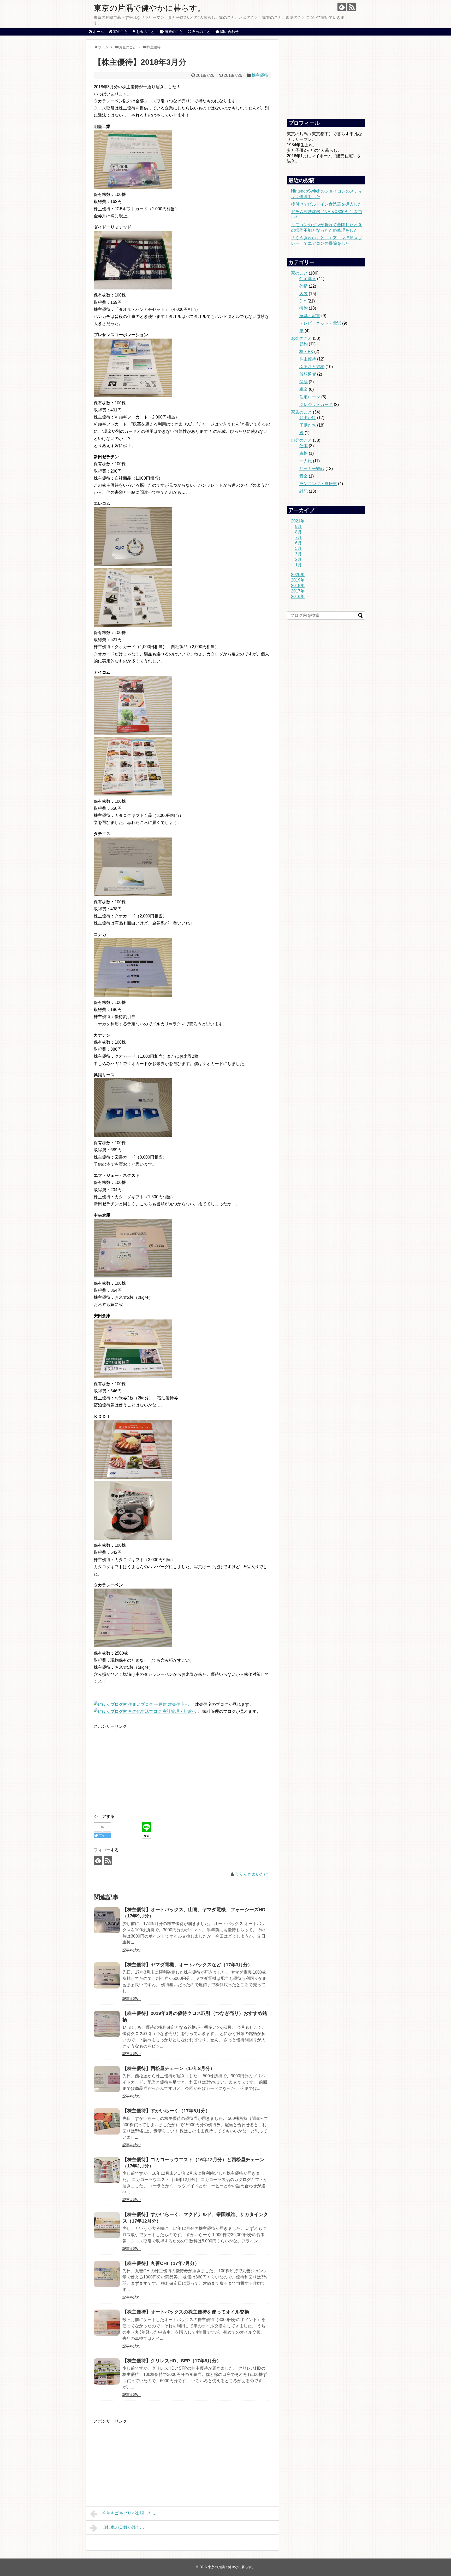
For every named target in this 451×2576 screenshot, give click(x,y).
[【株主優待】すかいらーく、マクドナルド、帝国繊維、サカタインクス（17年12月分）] (107, 2225)
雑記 (304, 491)
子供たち (308, 425)
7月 (298, 537)
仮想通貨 (308, 374)
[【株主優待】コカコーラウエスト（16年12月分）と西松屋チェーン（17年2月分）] (107, 2170)
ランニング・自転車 (318, 484)
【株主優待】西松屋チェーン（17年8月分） (169, 2068)
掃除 (304, 308)
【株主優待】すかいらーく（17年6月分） (166, 2111)
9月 (298, 527)
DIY (303, 301)
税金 (304, 389)
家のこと (299, 273)
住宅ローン (310, 397)
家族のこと (301, 412)
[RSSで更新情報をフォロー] (352, 7)
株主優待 (260, 75)
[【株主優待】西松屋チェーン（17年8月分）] (107, 2079)
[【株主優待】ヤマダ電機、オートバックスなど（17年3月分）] (107, 1975)
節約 (304, 344)
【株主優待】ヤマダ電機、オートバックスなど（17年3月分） (187, 1965)
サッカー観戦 (312, 469)
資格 (304, 453)
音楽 (304, 476)
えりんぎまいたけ (252, 1874)
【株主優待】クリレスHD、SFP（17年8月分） (172, 2361)
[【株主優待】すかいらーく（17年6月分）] (107, 2121)
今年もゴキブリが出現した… (129, 2513)
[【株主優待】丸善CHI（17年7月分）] (107, 2274)
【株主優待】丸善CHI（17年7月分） (161, 2263)
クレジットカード (316, 405)
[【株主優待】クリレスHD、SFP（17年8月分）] (107, 2371)
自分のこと (301, 440)
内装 (304, 294)
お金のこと (301, 338)
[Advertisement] (138, 1766)
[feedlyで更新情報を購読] (342, 7)
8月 (298, 532)
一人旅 (306, 461)
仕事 (304, 446)
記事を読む (132, 1950)
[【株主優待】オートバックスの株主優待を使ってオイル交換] (107, 2323)
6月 (298, 543)
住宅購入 (308, 279)
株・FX (306, 351)
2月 (298, 559)
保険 (304, 382)
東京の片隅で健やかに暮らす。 (149, 8)
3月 (298, 554)
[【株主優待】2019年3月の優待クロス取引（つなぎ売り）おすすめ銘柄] (107, 2024)
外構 (304, 286)
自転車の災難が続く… (123, 2527)
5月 (298, 548)
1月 (298, 565)
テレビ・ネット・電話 (320, 323)
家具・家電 (310, 316)
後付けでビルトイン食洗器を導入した (327, 204)
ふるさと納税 (312, 367)
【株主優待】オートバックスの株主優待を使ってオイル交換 (186, 2312)
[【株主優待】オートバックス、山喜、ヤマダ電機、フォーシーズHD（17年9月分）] (107, 1920)
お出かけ (308, 418)
